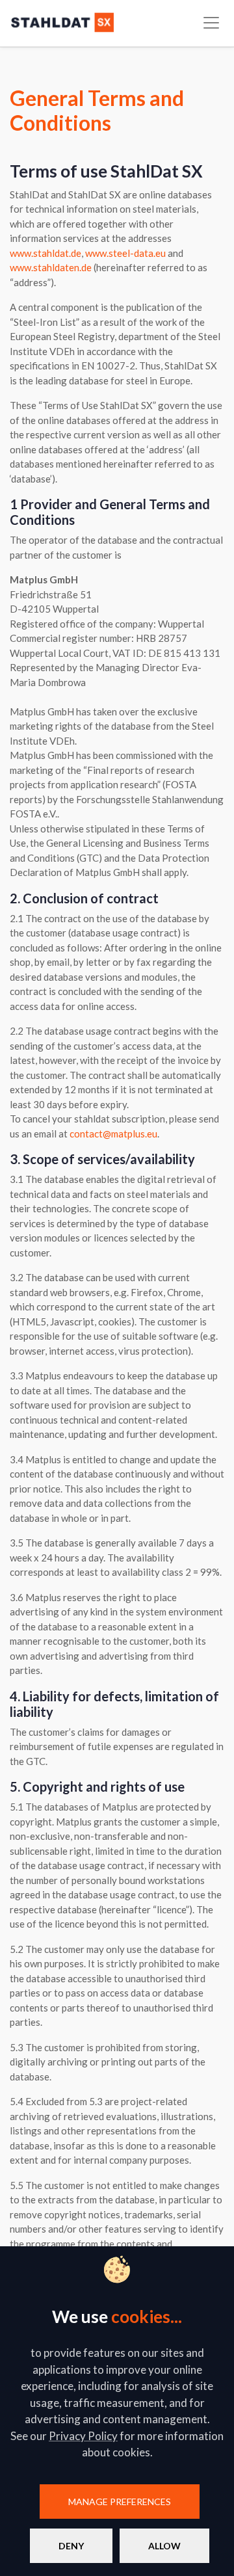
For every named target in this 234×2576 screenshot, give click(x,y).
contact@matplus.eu (113, 1134)
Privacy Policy (83, 2436)
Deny (71, 2546)
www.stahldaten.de (51, 267)
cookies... (147, 2317)
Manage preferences (120, 2502)
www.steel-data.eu (125, 253)
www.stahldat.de (45, 253)
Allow (164, 2546)
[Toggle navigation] (211, 23)
